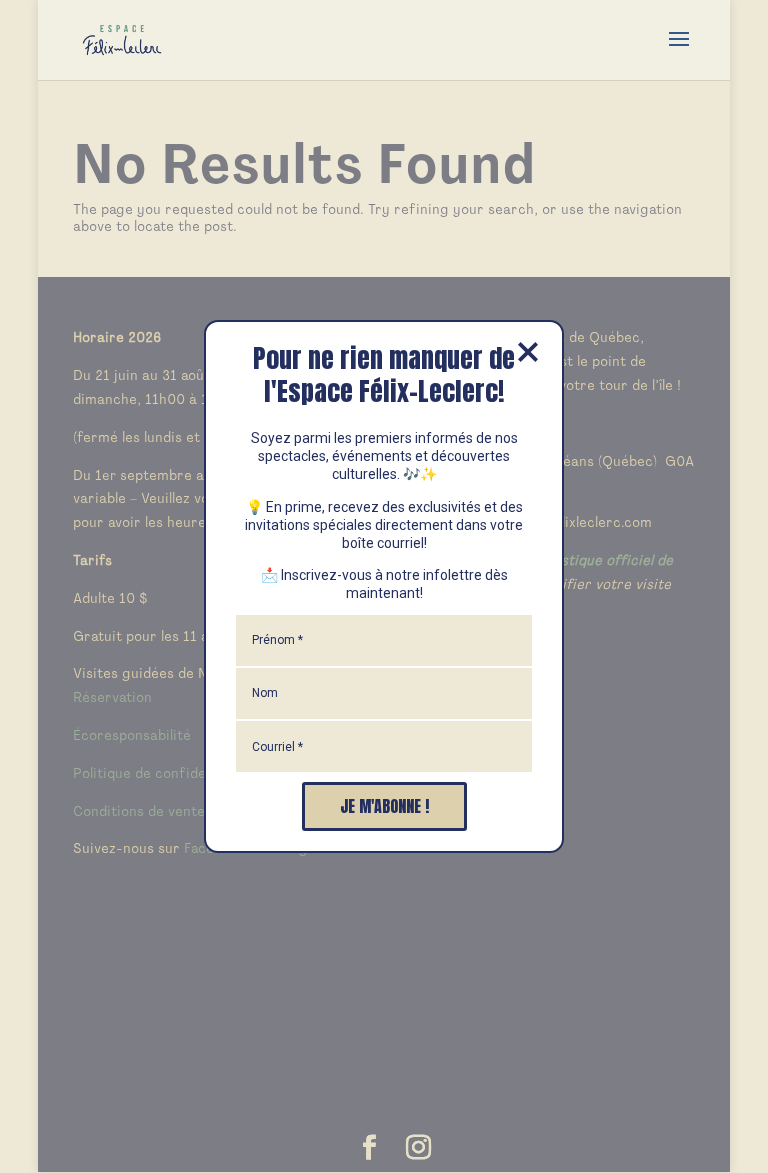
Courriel (277, 747)
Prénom (277, 640)
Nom (265, 693)
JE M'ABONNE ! (384, 806)
